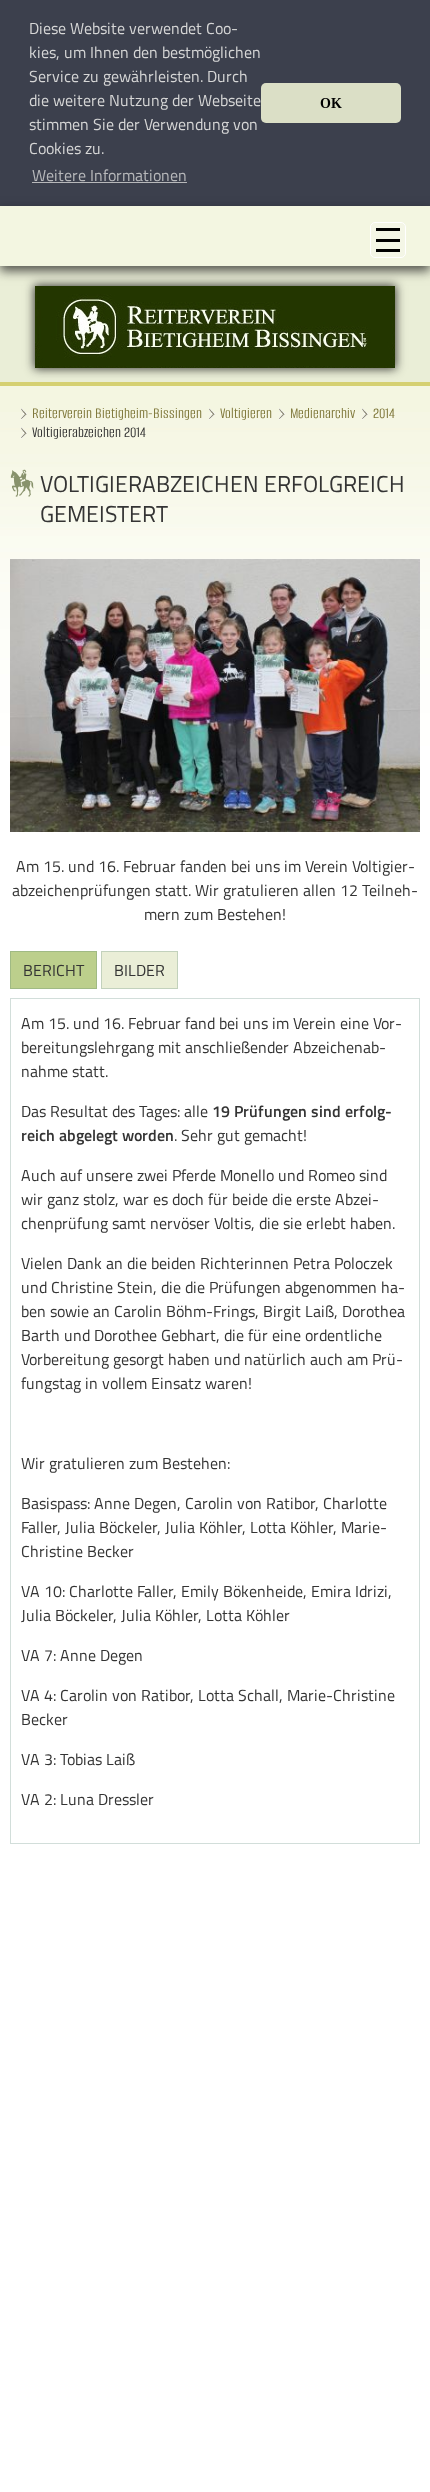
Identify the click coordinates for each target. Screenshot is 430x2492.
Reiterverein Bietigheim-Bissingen (117, 413)
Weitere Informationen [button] (109, 175)
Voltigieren (246, 413)
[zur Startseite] (215, 362)
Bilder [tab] (139, 970)
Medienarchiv (322, 413)
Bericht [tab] (53, 970)
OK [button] (331, 103)
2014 (384, 413)
